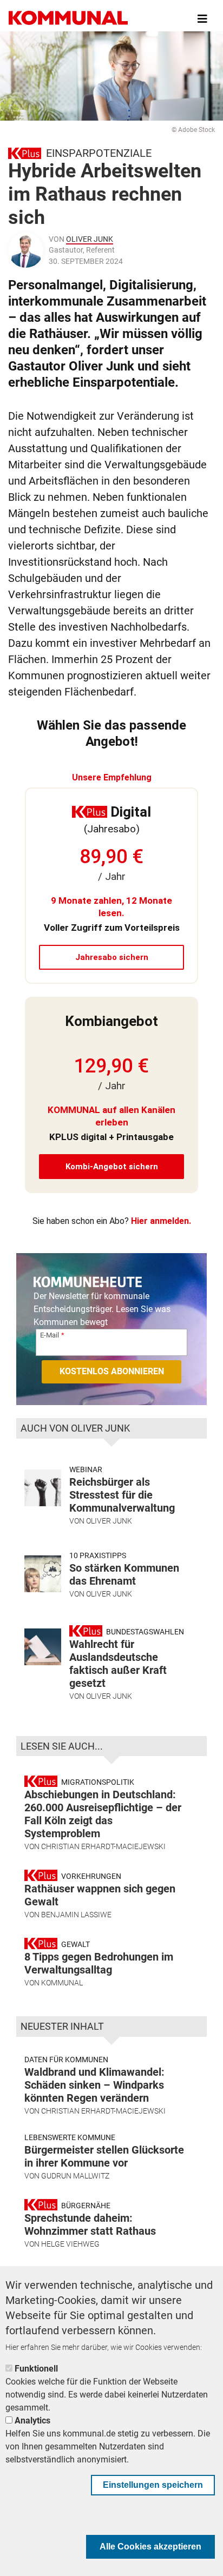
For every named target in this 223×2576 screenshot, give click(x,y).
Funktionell (36, 2369)
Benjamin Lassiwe (76, 1915)
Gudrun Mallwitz (75, 2176)
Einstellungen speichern (153, 2485)
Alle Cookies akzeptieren (150, 2547)
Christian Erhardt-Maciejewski (103, 1846)
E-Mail (50, 1335)
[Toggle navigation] (202, 19)
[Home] (68, 19)
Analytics (32, 2421)
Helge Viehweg (70, 2244)
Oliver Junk (90, 239)
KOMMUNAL (62, 1983)
